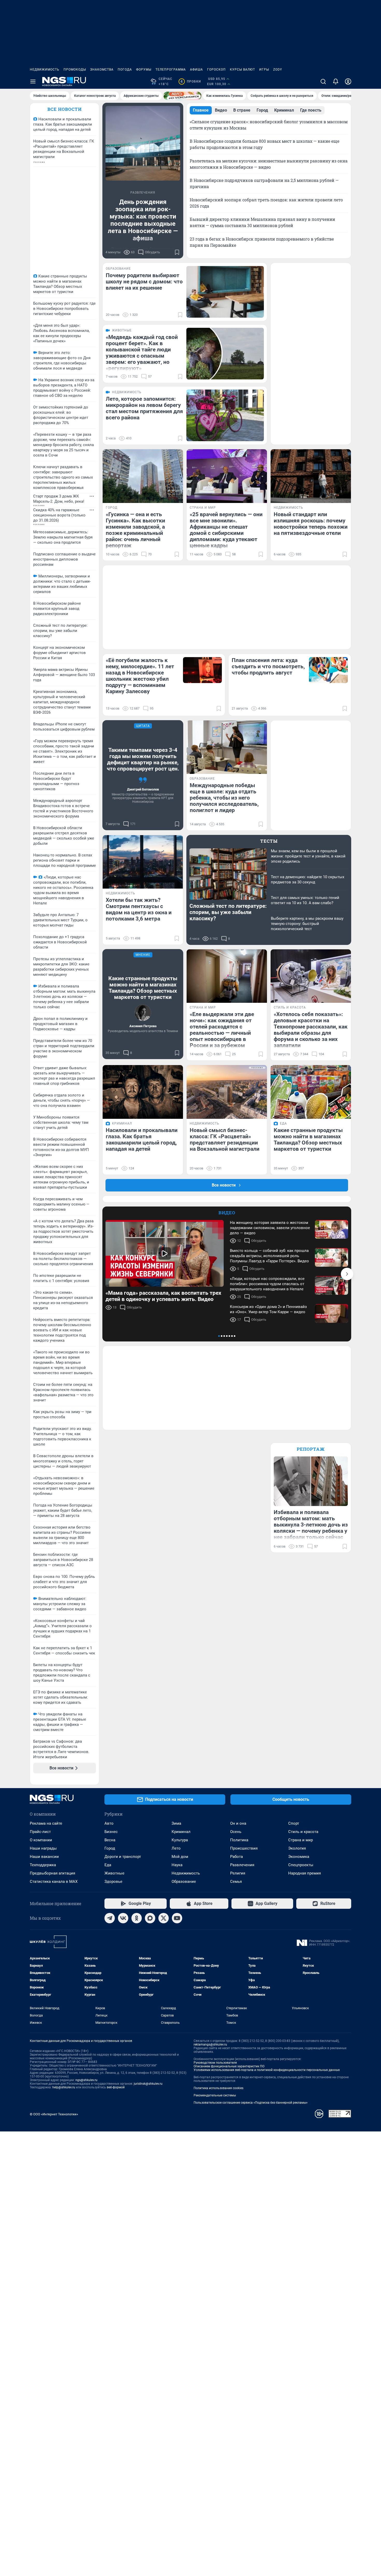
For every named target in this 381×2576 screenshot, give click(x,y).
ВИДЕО (227, 1213)
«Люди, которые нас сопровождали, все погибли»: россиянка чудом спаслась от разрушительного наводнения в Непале (267, 1284)
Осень (236, 1832)
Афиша (196, 70)
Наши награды (43, 1848)
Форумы (144, 70)
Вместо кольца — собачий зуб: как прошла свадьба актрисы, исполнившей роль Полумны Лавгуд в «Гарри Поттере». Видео (269, 1256)
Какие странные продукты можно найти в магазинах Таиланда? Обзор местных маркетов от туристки (143, 988)
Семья (236, 1882)
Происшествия (244, 1848)
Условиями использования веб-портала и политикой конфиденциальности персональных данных (267, 2070)
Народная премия (305, 1873)
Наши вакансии (44, 1857)
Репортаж (311, 1449)
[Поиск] (323, 81)
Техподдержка (43, 1865)
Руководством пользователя (215, 2063)
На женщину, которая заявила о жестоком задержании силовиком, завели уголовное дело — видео (270, 1228)
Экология (297, 1848)
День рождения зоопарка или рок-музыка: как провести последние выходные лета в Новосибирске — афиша (143, 220)
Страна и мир (301, 1840)
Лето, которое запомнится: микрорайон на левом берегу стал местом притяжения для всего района (144, 408)
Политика (239, 1840)
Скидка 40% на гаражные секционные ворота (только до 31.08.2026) (59, 515)
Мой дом (180, 1857)
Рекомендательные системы (215, 2095)
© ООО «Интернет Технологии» (54, 2114)
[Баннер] (182, 96)
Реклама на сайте (46, 1823)
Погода (125, 70)
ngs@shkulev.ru (86, 2080)
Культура (180, 1840)
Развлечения (242, 1865)
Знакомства (102, 70)
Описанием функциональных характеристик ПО (229, 2066)
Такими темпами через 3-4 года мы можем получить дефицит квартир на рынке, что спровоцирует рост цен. (143, 759)
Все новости (65, 109)
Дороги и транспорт (123, 1857)
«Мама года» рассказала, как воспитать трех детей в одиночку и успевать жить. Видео (163, 1296)
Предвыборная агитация (52, 1873)
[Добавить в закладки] (177, 252)
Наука (177, 1865)
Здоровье (113, 1882)
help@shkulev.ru (64, 2087)
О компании (41, 1840)
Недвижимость (45, 70)
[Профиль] (348, 81)
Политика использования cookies (218, 2088)
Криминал (181, 1832)
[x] (164, 1918)
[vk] (123, 1918)
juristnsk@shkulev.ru (148, 2084)
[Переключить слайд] (347, 1274)
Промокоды (75, 70)
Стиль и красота (303, 1832)
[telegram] (110, 1918)
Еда (108, 1865)
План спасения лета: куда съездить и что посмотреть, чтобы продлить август (268, 666)
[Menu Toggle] (33, 81)
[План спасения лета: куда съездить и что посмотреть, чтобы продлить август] (328, 670)
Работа (237, 1857)
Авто (109, 1823)
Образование (184, 1882)
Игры (264, 70)
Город (110, 1848)
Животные (114, 1873)
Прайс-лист (40, 1832)
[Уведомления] (336, 81)
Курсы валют (242, 70)
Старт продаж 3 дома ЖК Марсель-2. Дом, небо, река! (59, 499)
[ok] (137, 1918)
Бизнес (111, 1832)
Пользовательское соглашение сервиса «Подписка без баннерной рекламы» (251, 2103)
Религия (238, 1873)
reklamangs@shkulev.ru (210, 2045)
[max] (150, 1918)
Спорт (294, 1823)
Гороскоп (216, 70)
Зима (176, 1823)
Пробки (191, 81)
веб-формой (116, 2087)
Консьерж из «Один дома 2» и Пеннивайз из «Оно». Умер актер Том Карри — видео (268, 1309)
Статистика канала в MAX (54, 1882)
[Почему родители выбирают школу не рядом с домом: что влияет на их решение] (225, 292)
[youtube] (177, 1918)
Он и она (238, 1823)
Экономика (299, 1857)
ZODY (278, 70)
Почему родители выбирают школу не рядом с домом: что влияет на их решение (144, 282)
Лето (176, 1848)
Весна (110, 1840)
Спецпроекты (301, 1865)
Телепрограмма (171, 70)
